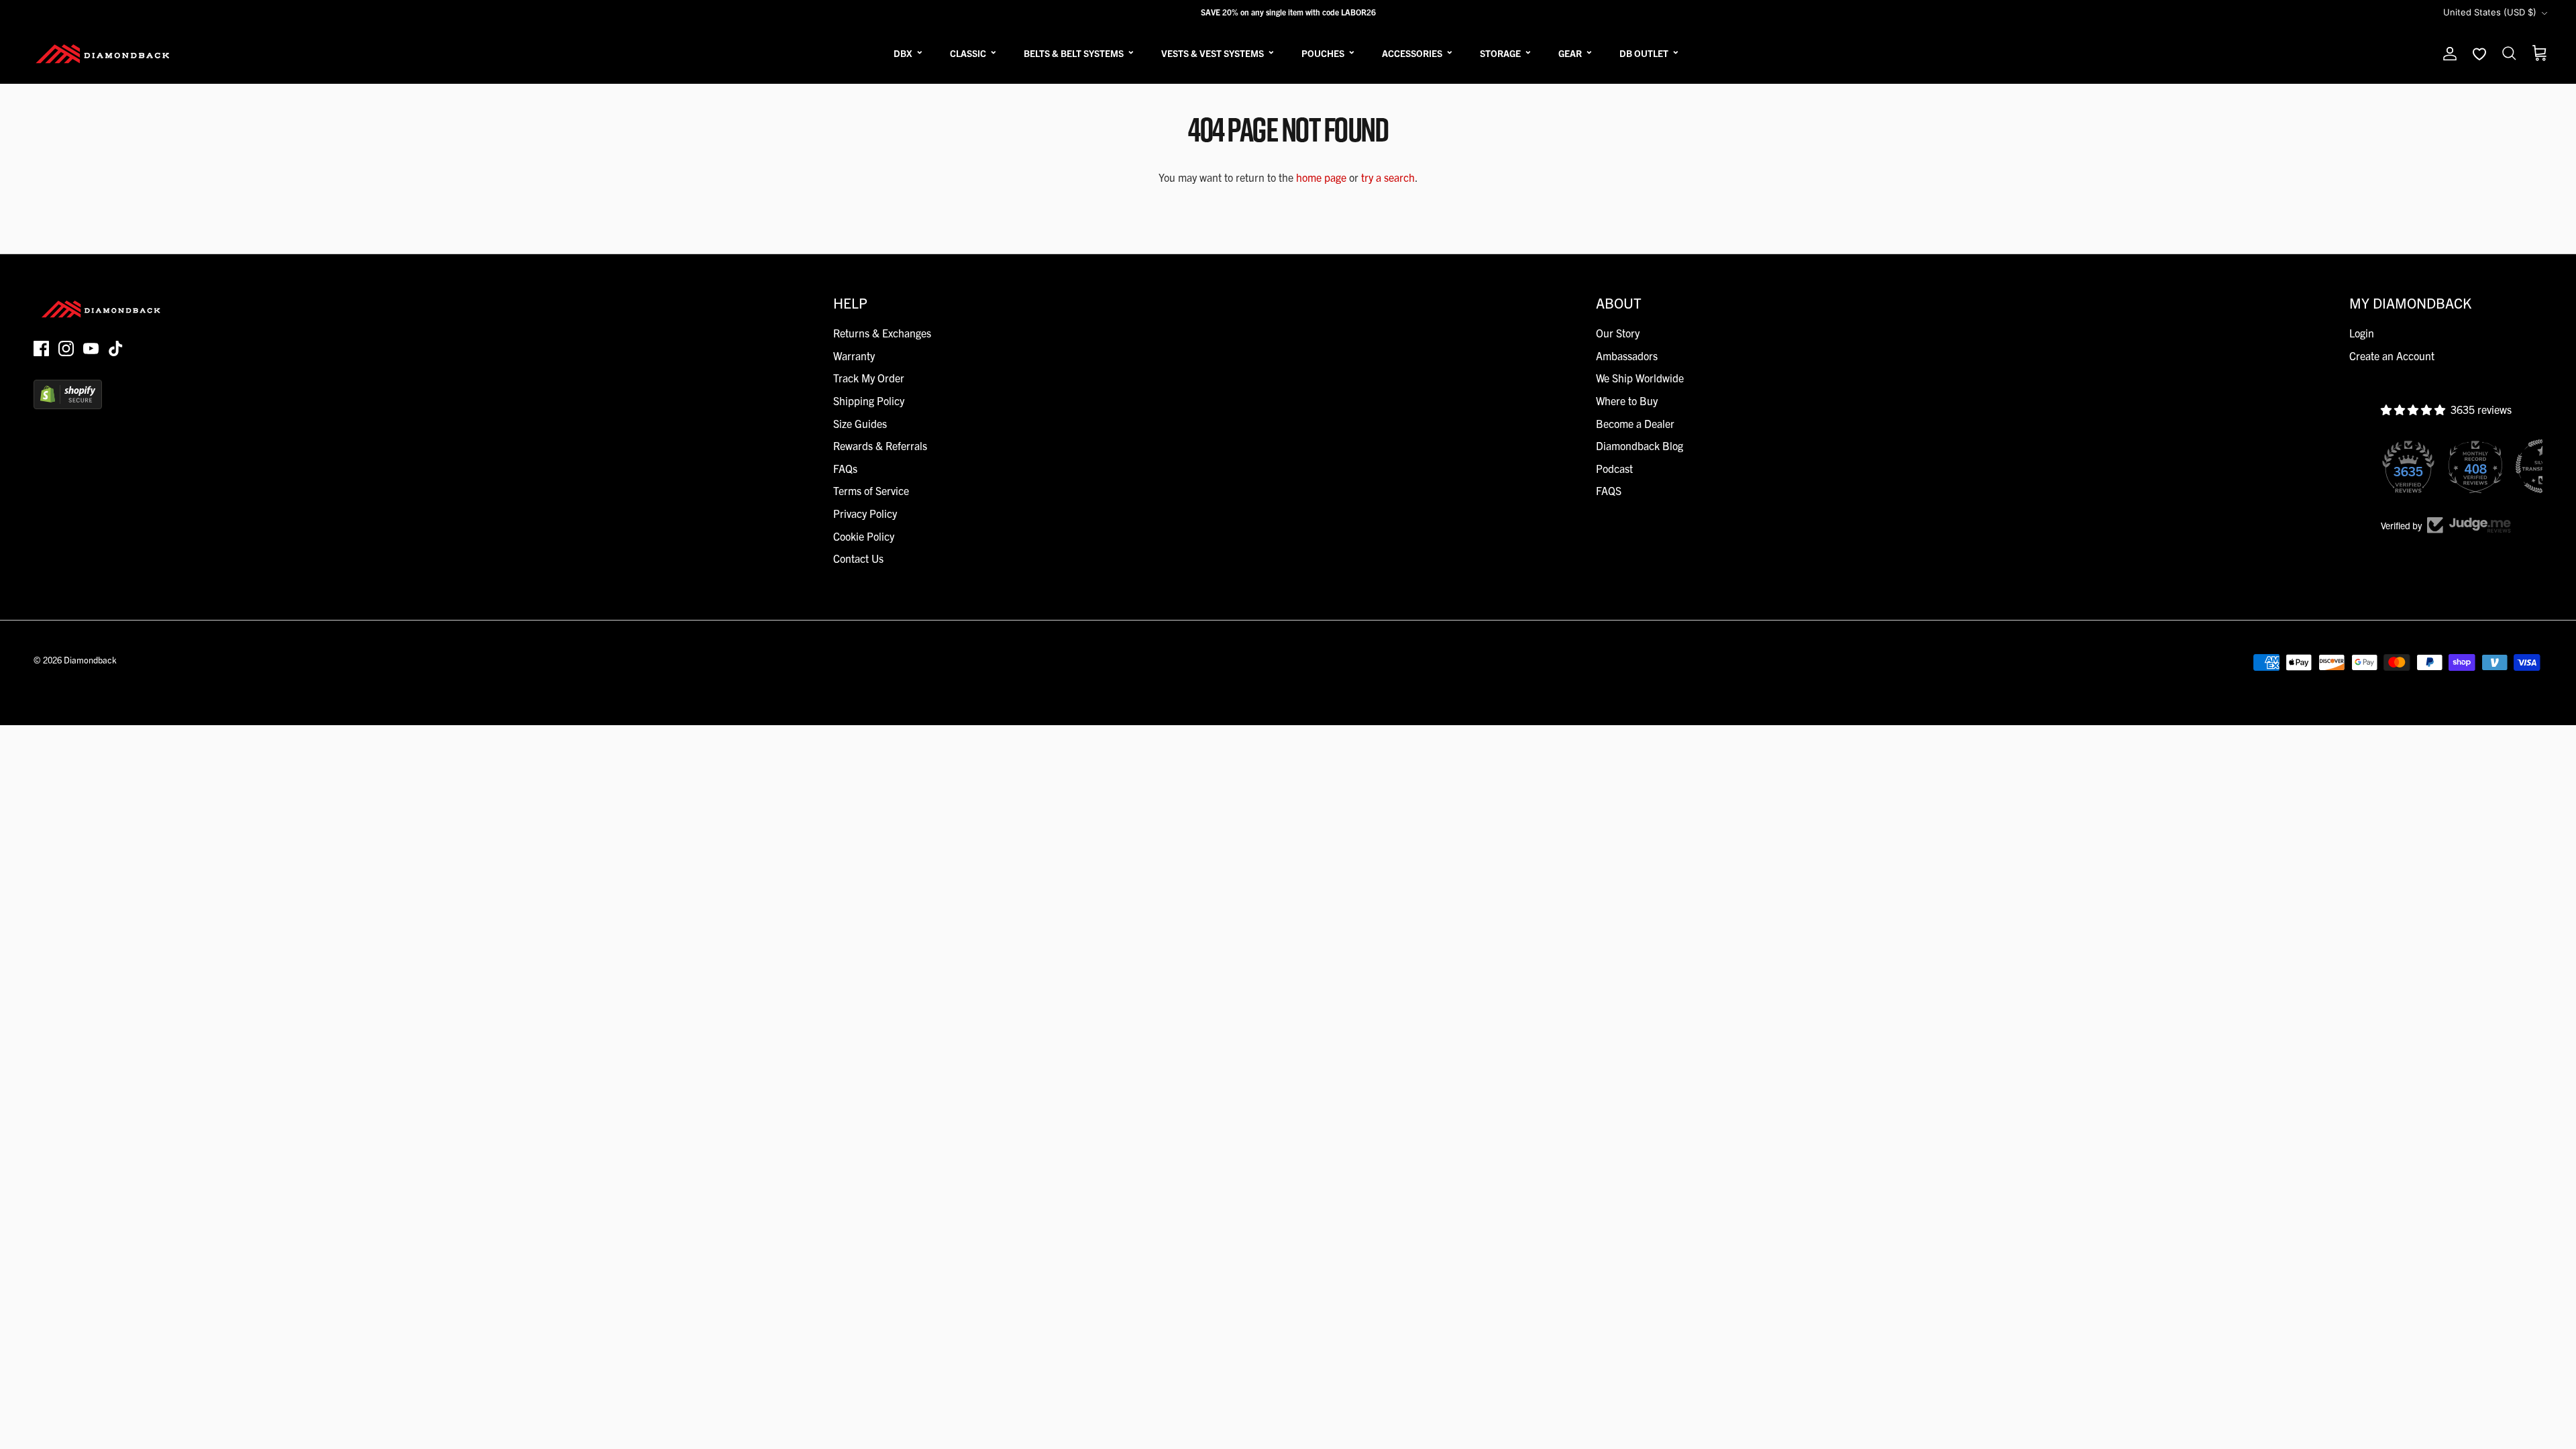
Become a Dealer (1635, 423)
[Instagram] (66, 348)
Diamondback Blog (1640, 445)
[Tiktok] (116, 348)
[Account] (2447, 54)
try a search (1388, 177)
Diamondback (90, 660)
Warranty (854, 356)
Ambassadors (1627, 356)
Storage (1500, 53)
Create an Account (2392, 356)
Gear (1570, 53)
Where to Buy (1627, 400)
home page (1321, 177)
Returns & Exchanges (882, 333)
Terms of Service (871, 490)
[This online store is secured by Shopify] (68, 405)
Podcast (1614, 468)
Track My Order (869, 378)
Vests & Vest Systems (1213, 53)
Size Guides (860, 423)
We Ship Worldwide (1640, 378)
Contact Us (858, 558)
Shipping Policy (869, 400)
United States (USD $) (2490, 12)
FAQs (845, 468)
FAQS (1609, 490)
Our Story (1618, 333)
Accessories (1412, 53)
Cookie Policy (864, 536)
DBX (903, 53)
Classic (968, 53)
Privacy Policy (865, 513)
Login (2362, 333)
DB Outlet (1644, 53)
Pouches (1323, 53)
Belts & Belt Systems (1074, 53)
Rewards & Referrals (880, 445)
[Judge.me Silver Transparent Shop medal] (2478, 466)
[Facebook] (41, 348)
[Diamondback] (102, 54)
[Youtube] (91, 348)
